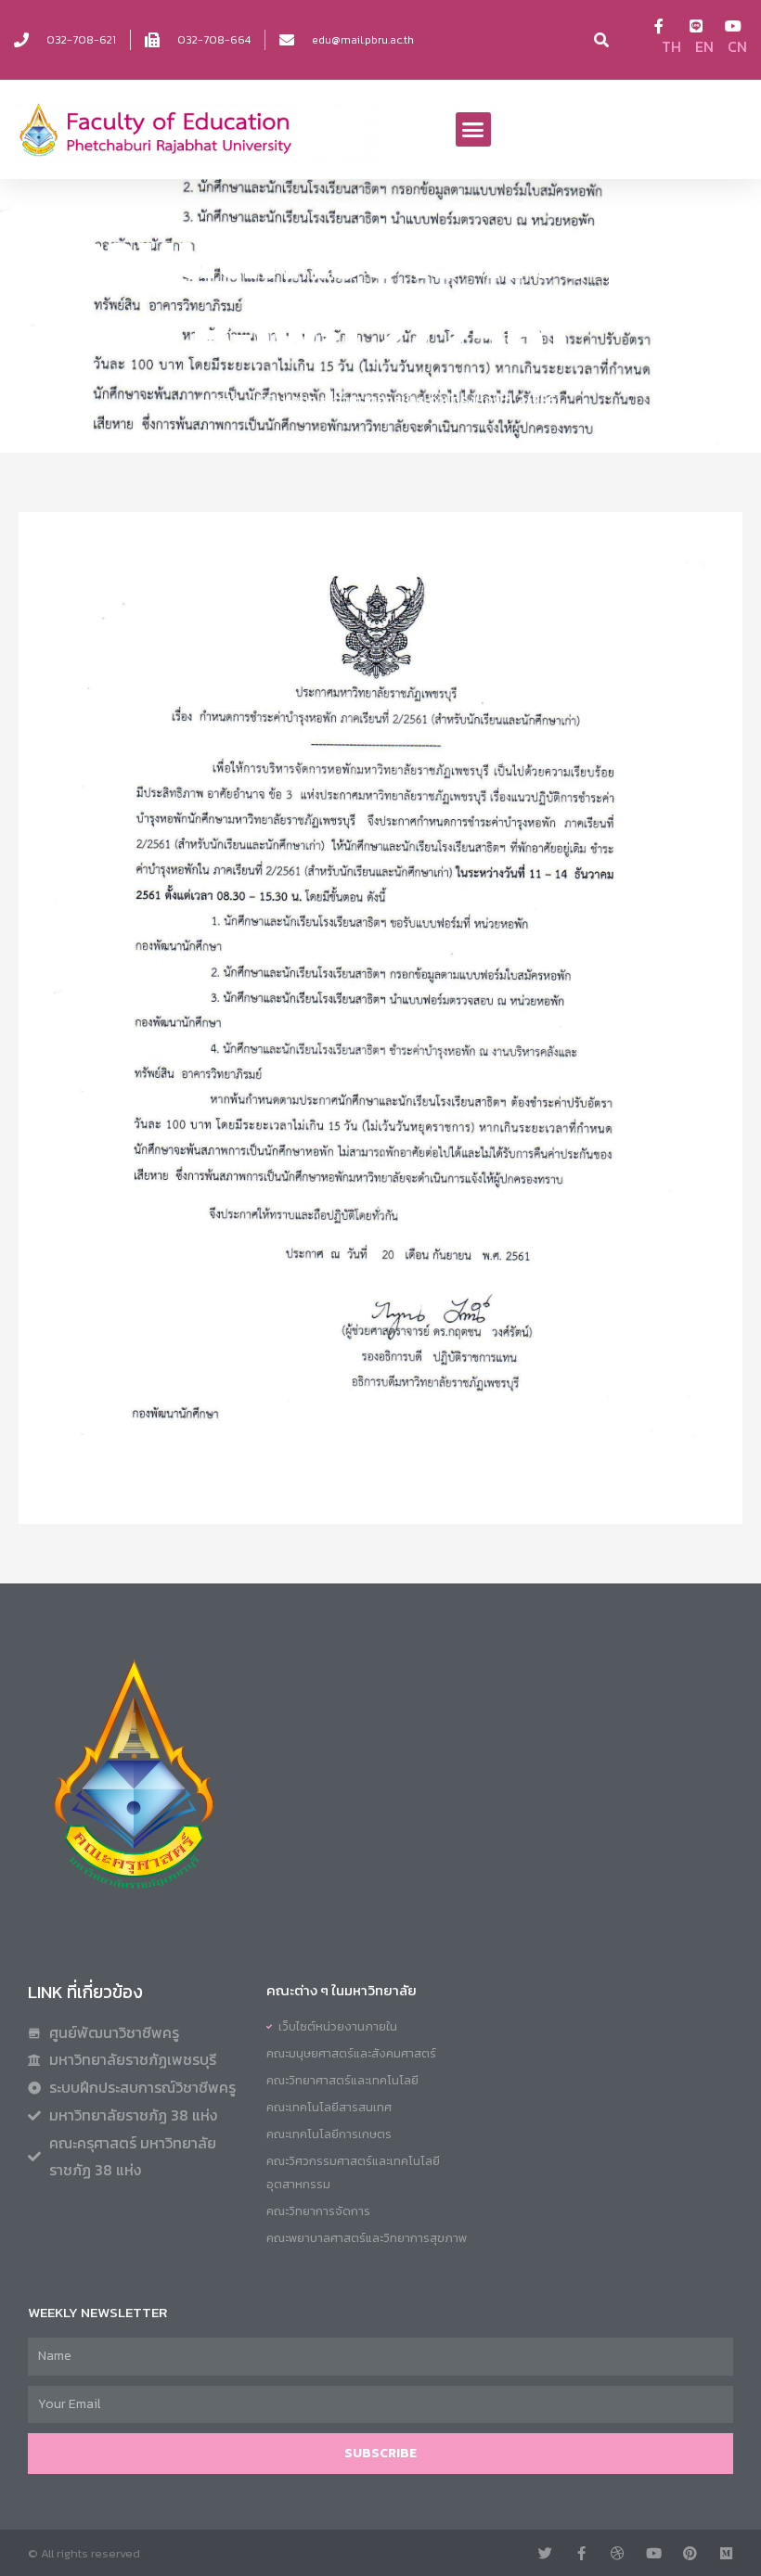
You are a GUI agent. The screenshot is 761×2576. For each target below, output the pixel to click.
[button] (473, 130)
